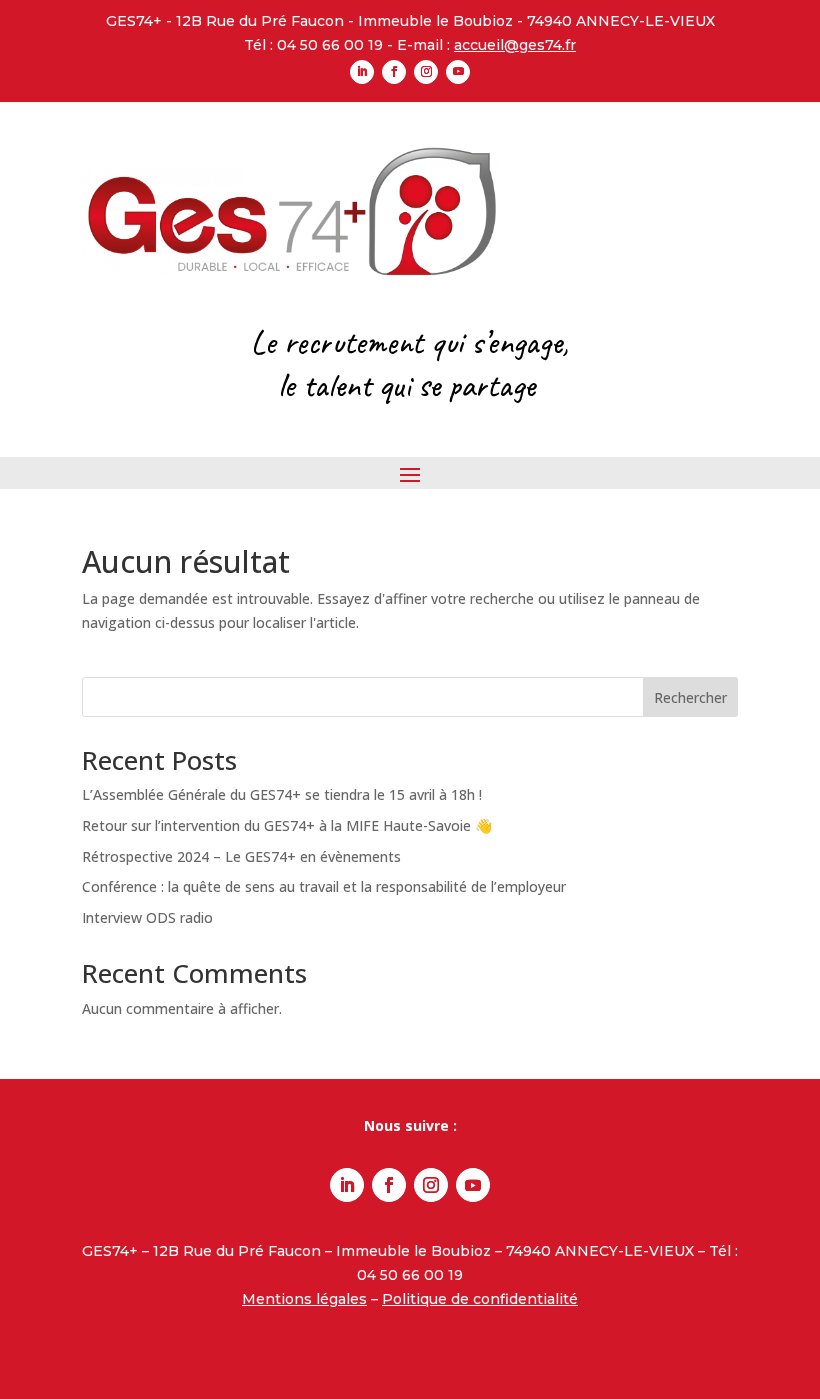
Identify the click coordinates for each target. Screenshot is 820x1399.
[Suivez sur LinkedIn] (362, 72)
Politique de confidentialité (480, 1299)
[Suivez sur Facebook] (394, 72)
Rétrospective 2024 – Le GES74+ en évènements (241, 856)
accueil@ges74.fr (515, 45)
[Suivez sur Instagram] (426, 72)
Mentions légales (304, 1299)
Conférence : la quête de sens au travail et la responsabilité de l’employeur (324, 886)
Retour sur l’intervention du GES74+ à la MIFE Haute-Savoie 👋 (287, 825)
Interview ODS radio (147, 917)
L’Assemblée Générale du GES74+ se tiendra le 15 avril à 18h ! (282, 794)
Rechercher (690, 697)
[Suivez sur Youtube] (458, 72)
